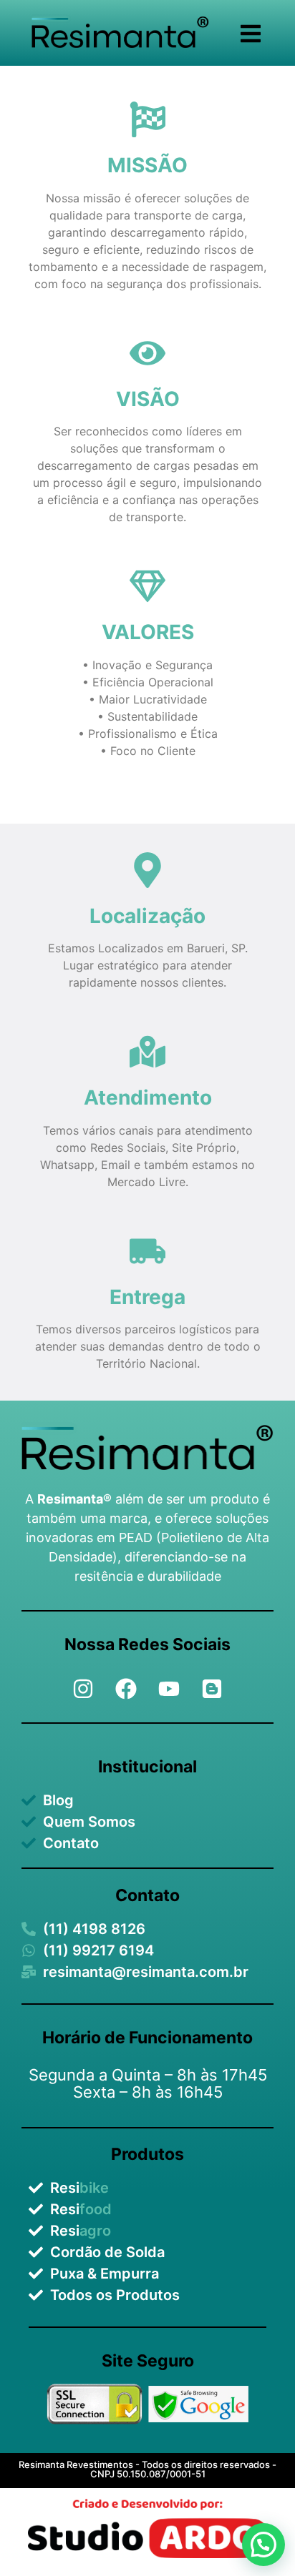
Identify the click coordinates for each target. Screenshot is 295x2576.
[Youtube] (169, 1689)
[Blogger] (212, 1689)
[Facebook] (126, 1689)
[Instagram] (83, 1689)
